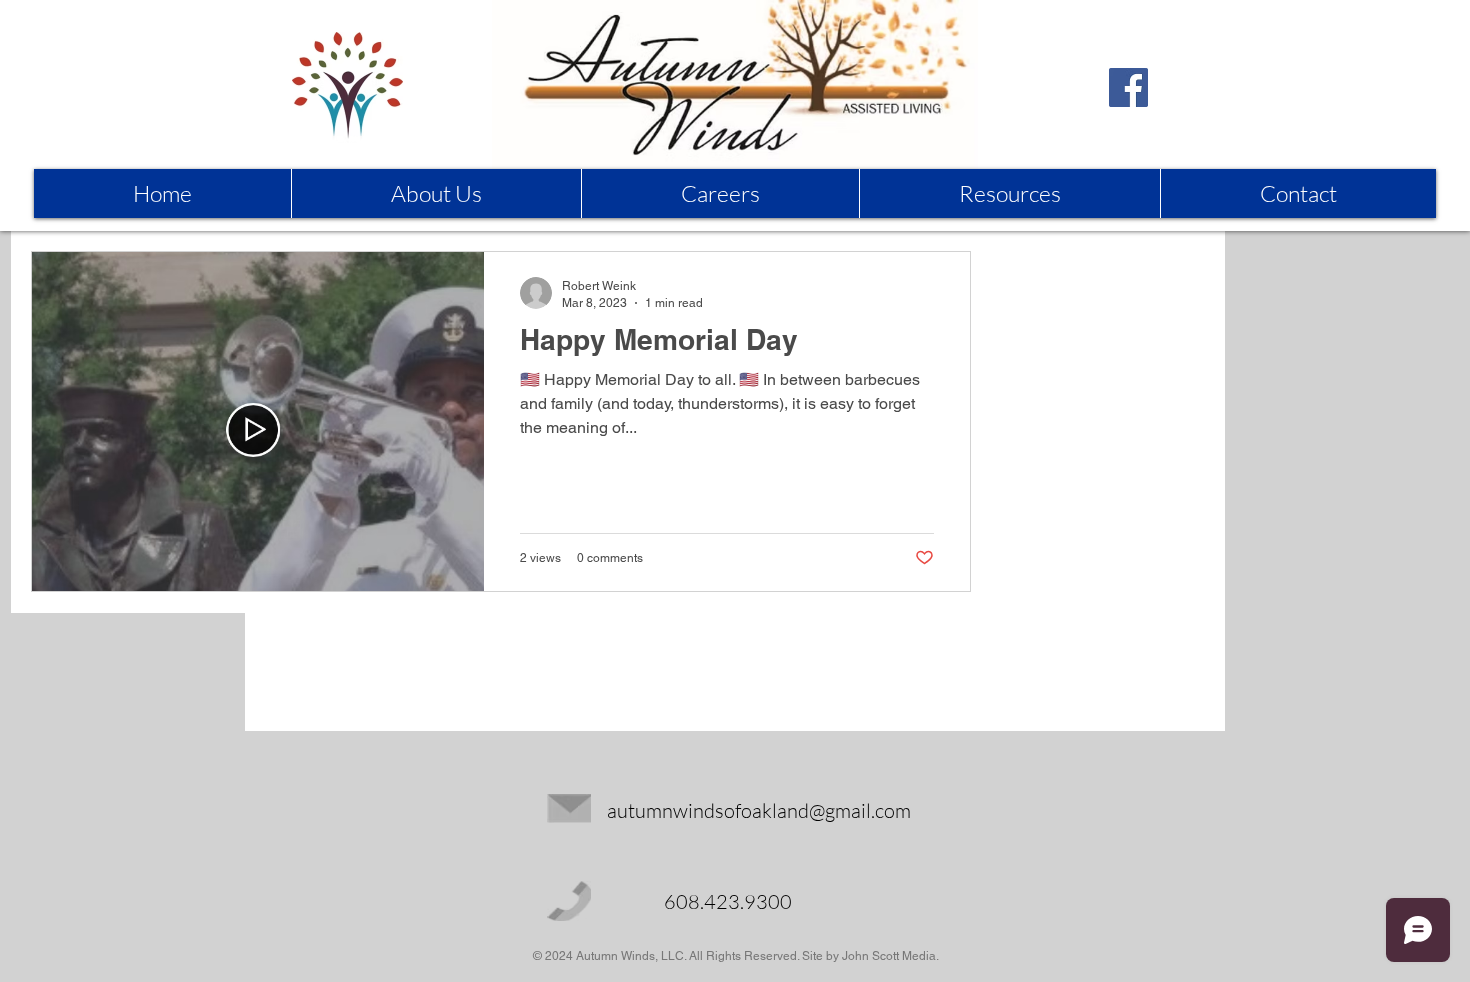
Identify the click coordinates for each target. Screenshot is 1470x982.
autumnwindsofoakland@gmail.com (759, 810)
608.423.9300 (728, 901)
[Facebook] (1128, 87)
